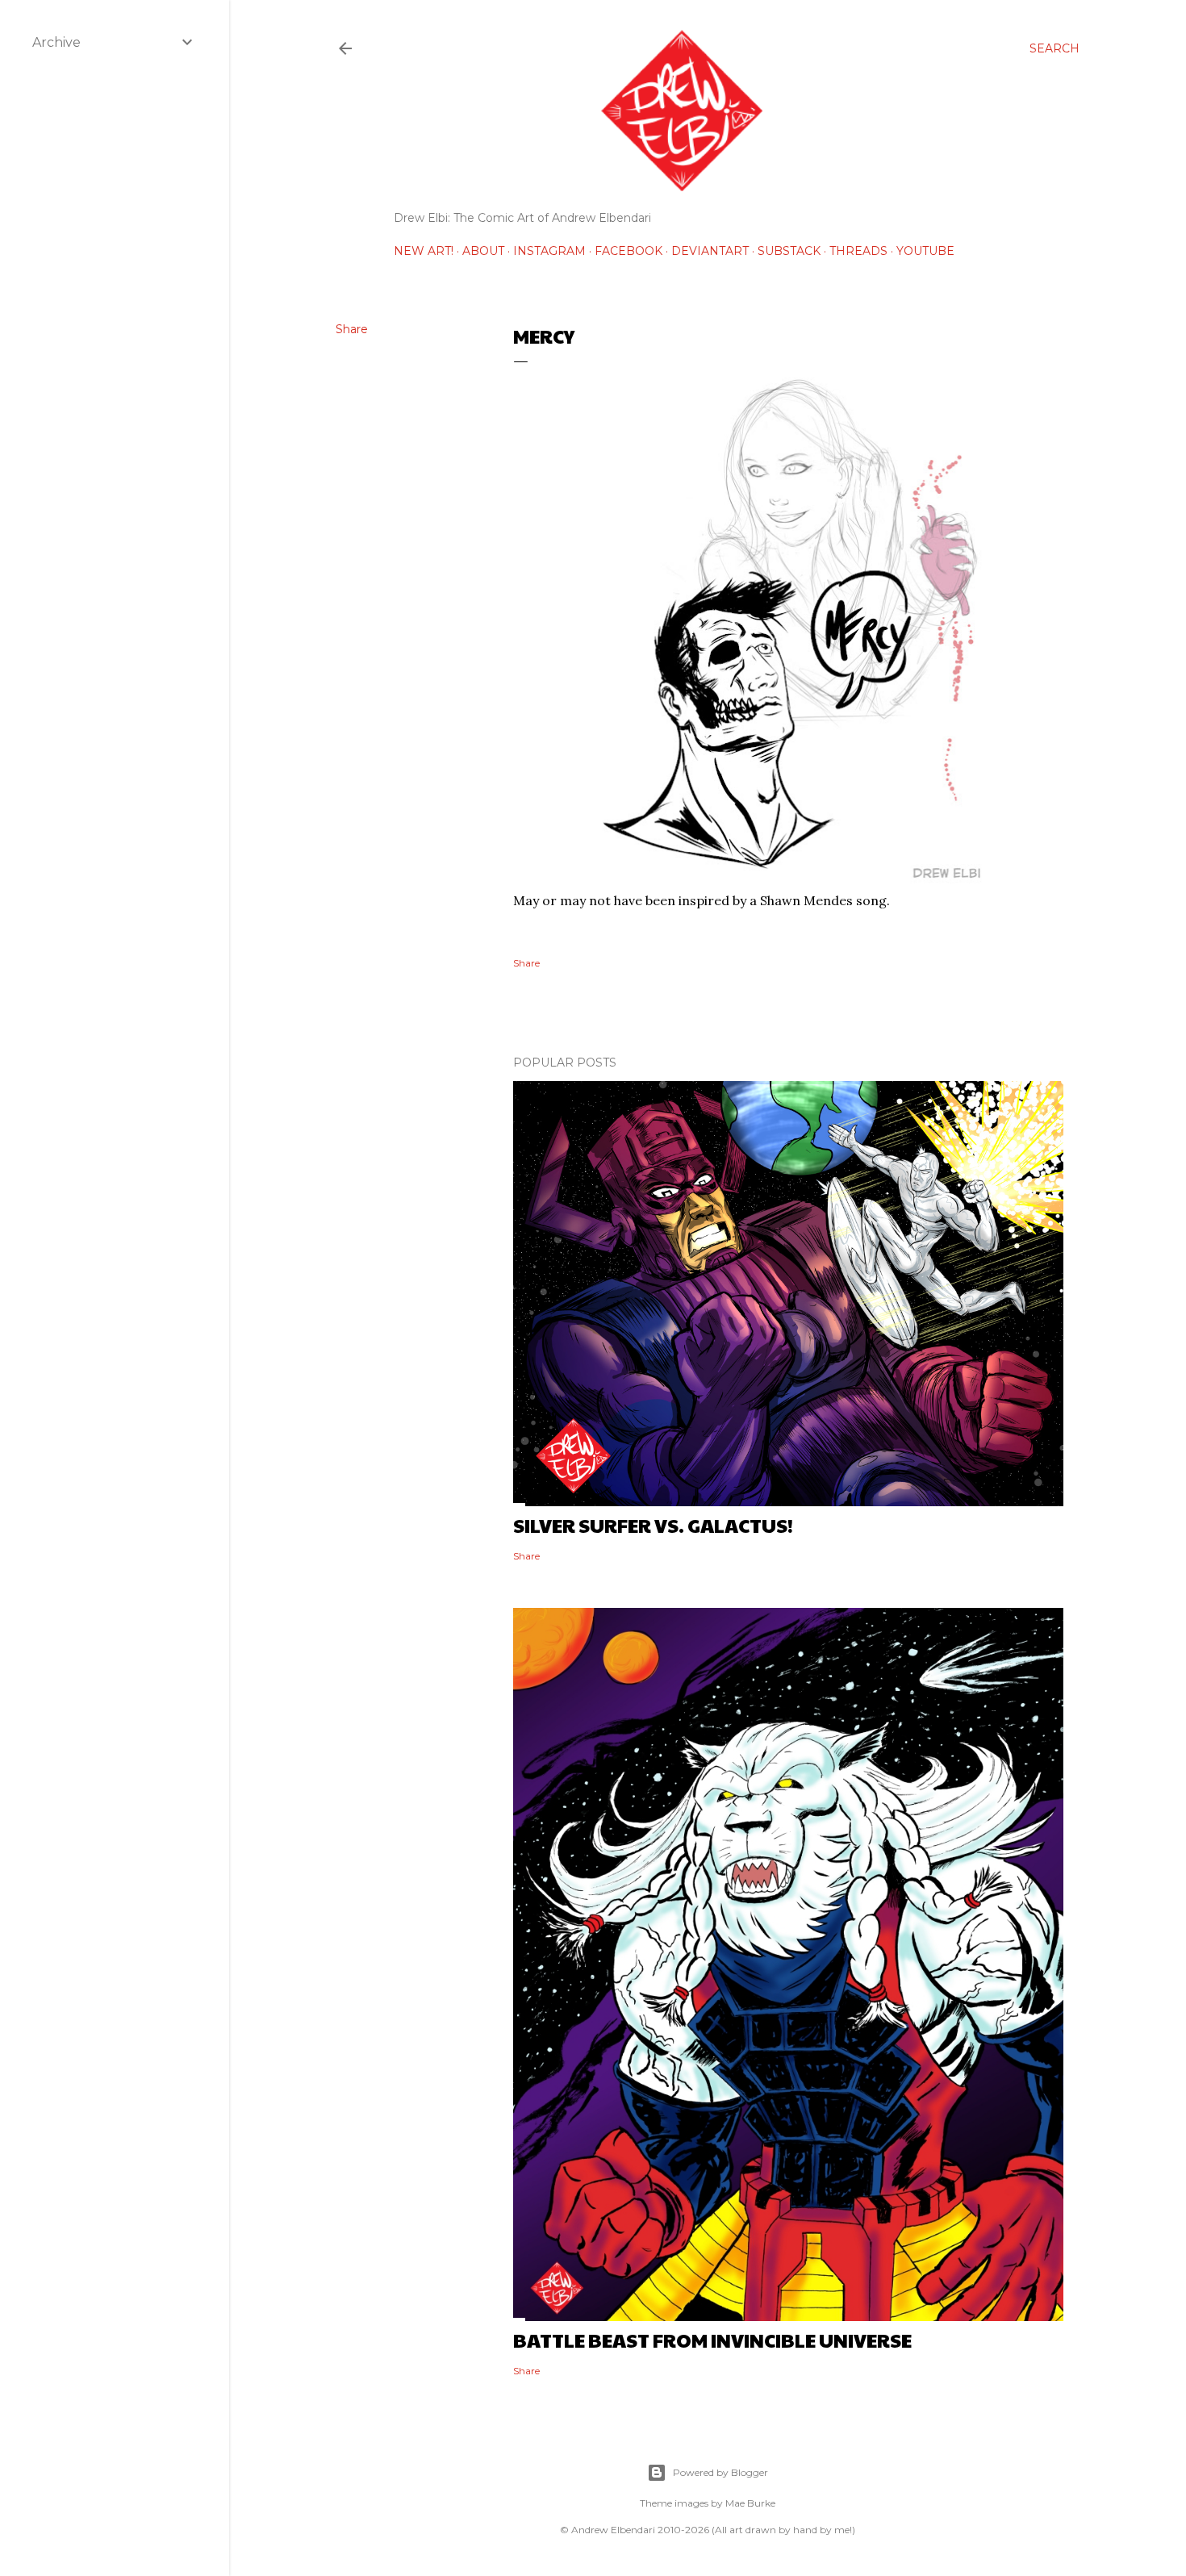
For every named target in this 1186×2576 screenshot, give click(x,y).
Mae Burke (750, 2503)
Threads (858, 251)
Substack (789, 251)
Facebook (628, 251)
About (483, 251)
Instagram (549, 251)
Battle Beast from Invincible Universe (712, 2340)
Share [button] (352, 329)
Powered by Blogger (720, 2472)
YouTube (925, 251)
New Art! (424, 251)
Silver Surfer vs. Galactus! (653, 1525)
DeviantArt (710, 251)
